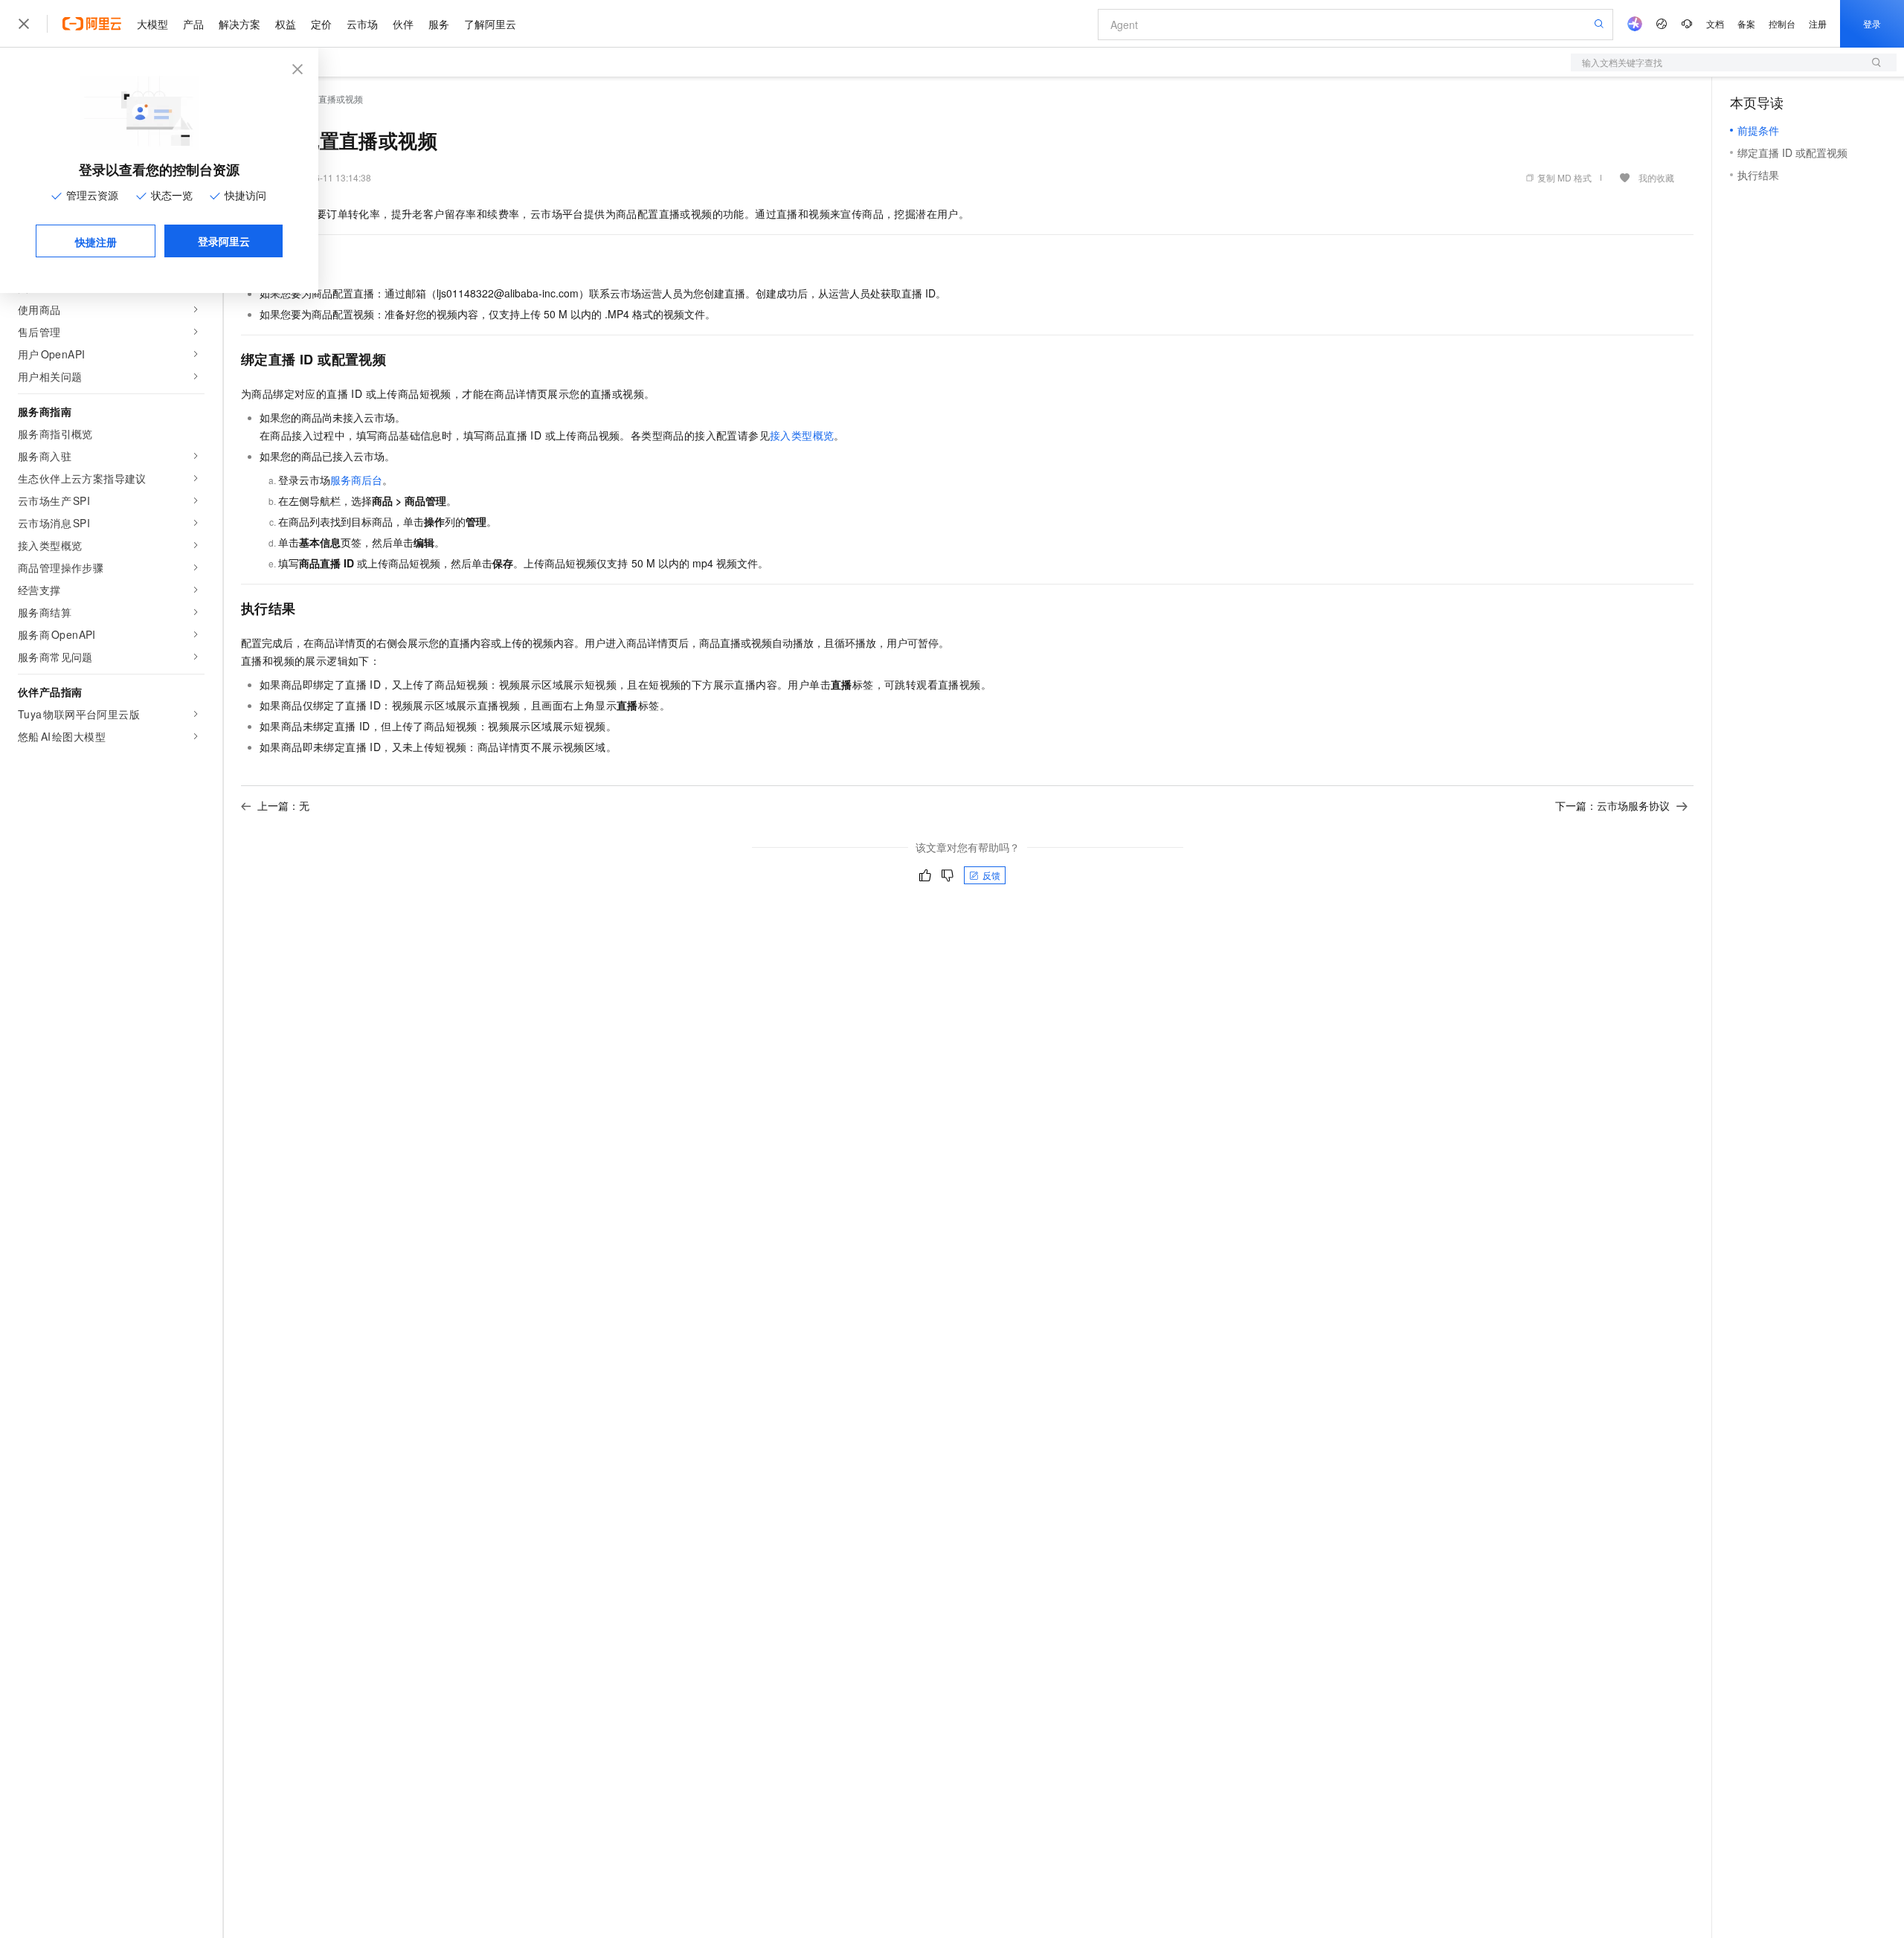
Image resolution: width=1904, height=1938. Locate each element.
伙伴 (403, 24)
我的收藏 (1656, 177)
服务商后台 (356, 480)
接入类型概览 (802, 435)
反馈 (991, 875)
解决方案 (239, 24)
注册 (1818, 23)
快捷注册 (96, 242)
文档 (1715, 23)
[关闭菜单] (24, 24)
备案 (1746, 23)
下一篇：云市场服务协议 (1612, 805)
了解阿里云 (490, 24)
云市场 (362, 24)
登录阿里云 (224, 241)
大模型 (152, 24)
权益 (286, 24)
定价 (321, 24)
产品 (193, 24)
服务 (439, 24)
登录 (1872, 23)
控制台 (1782, 23)
